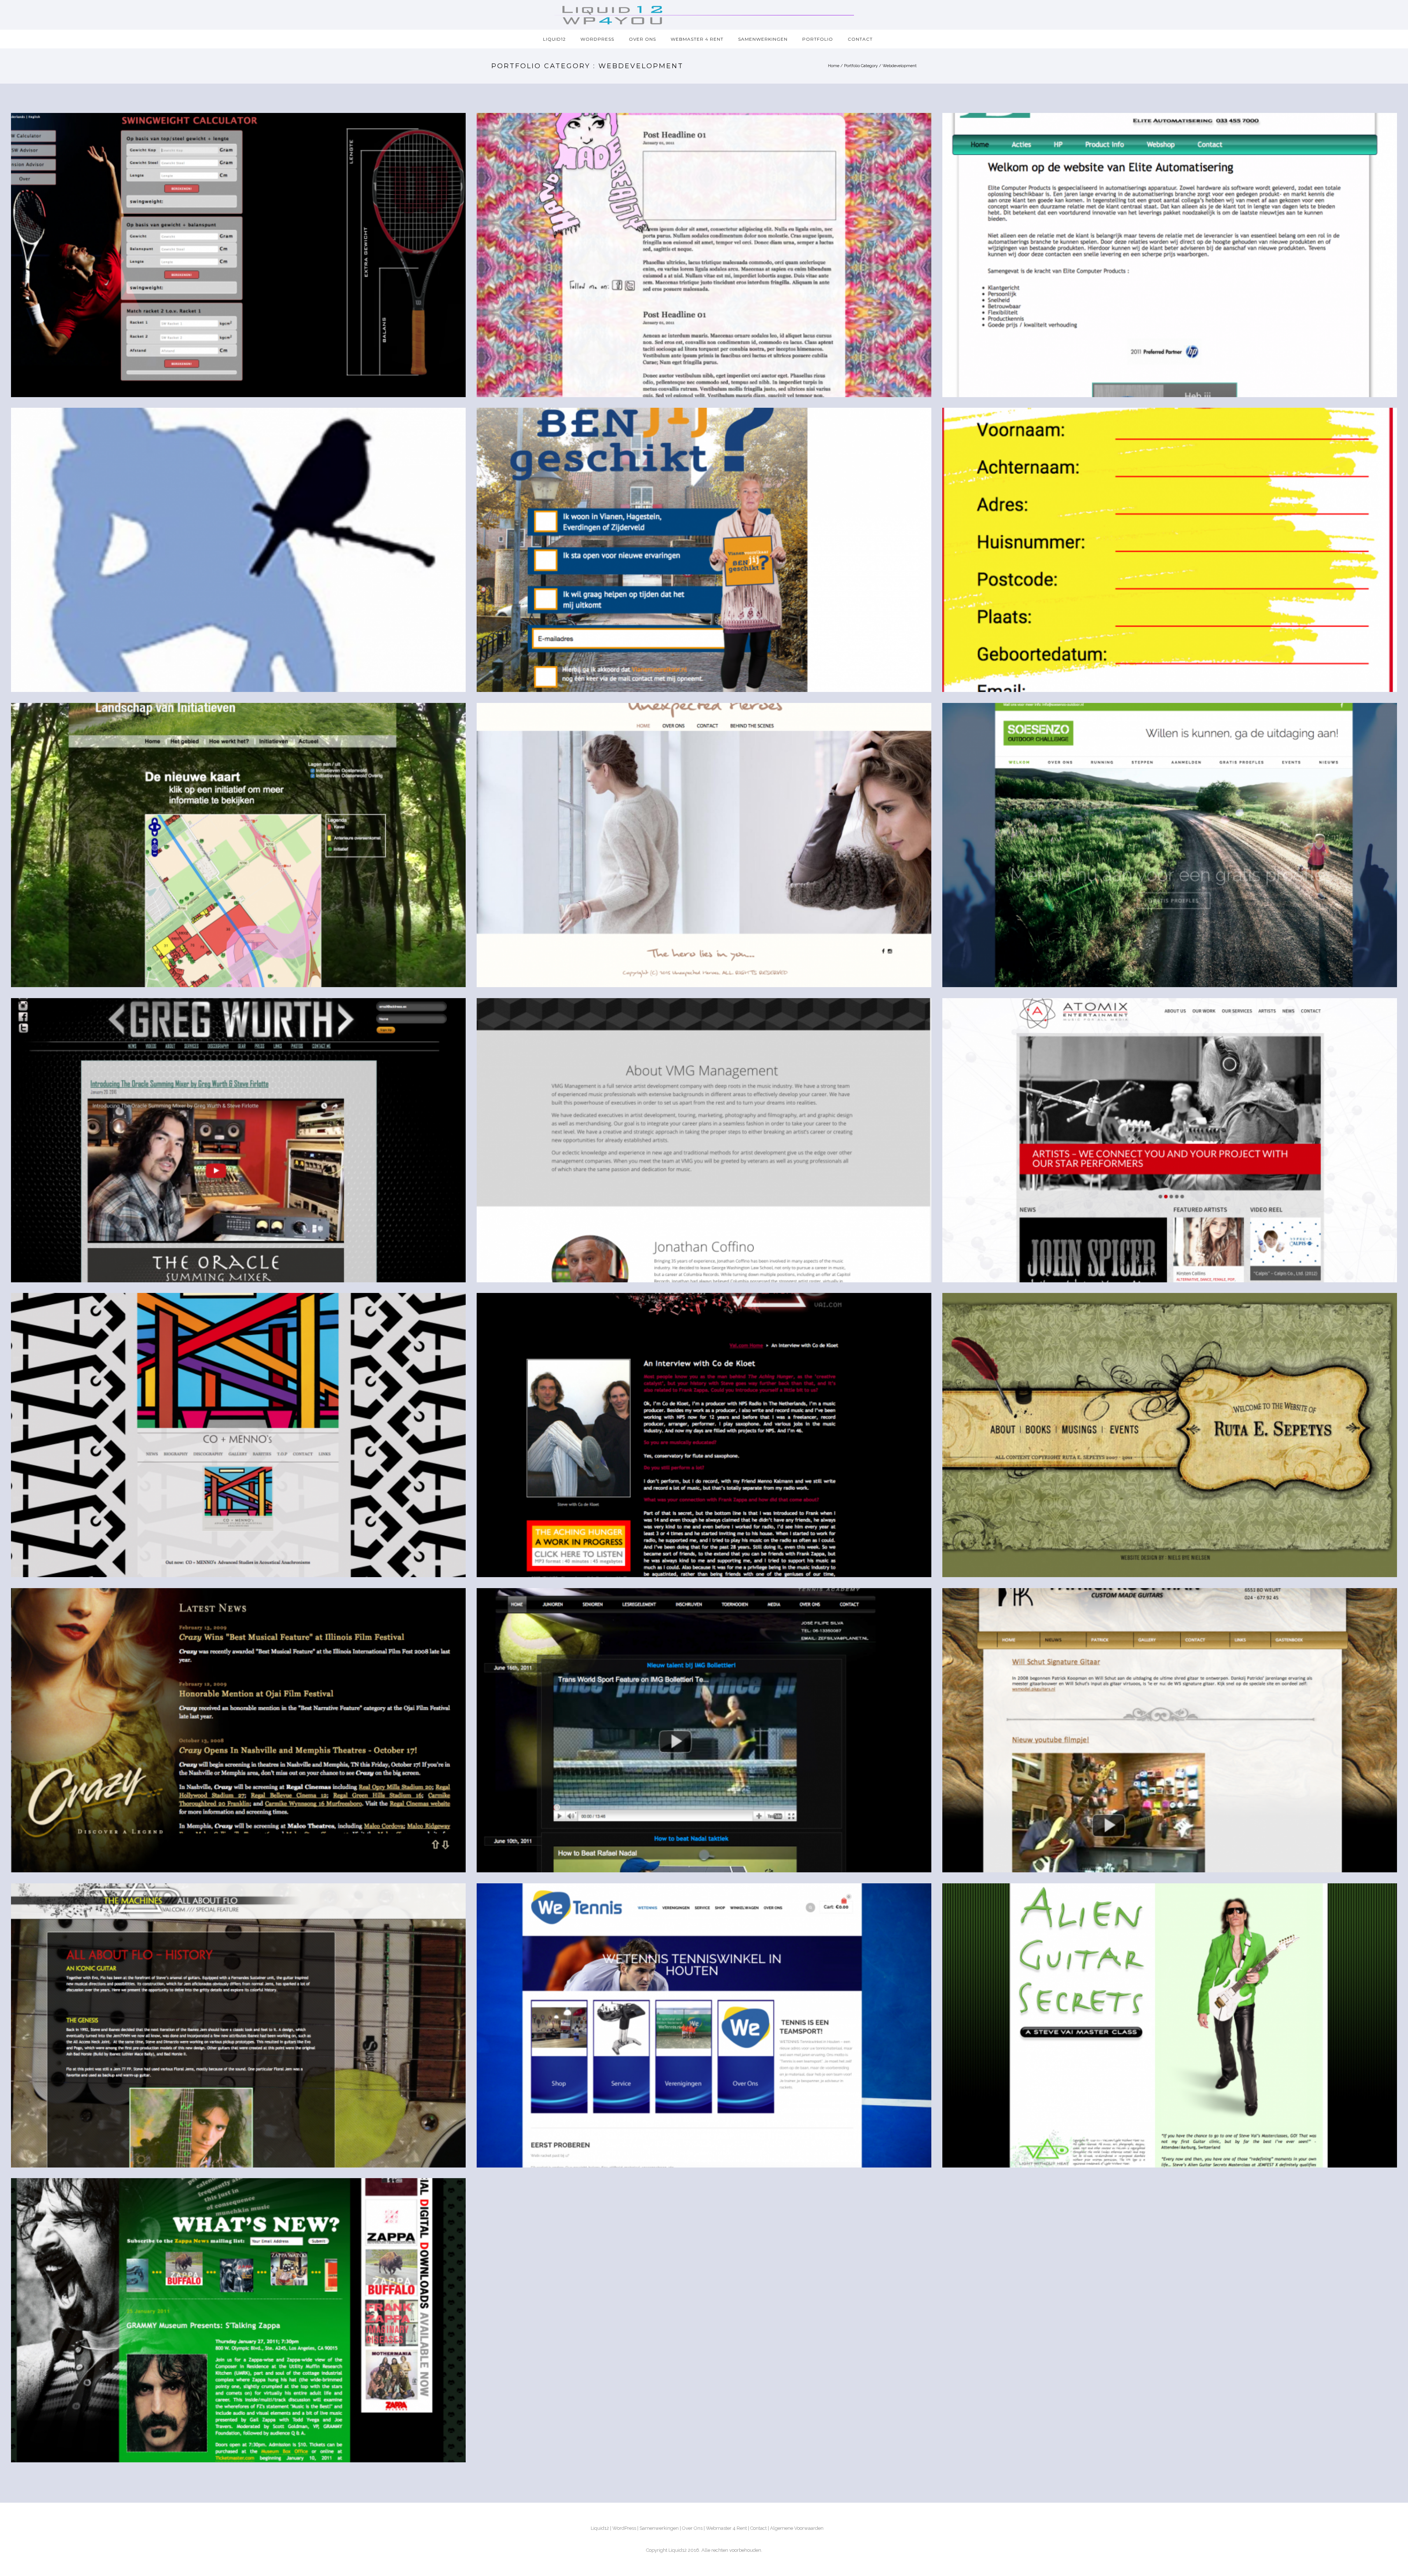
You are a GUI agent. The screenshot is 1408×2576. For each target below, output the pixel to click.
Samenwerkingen (763, 39)
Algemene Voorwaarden (797, 2528)
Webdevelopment (900, 66)
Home (834, 66)
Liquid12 (554, 39)
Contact (860, 39)
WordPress (597, 39)
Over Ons (642, 39)
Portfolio (818, 39)
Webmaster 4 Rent (697, 39)
